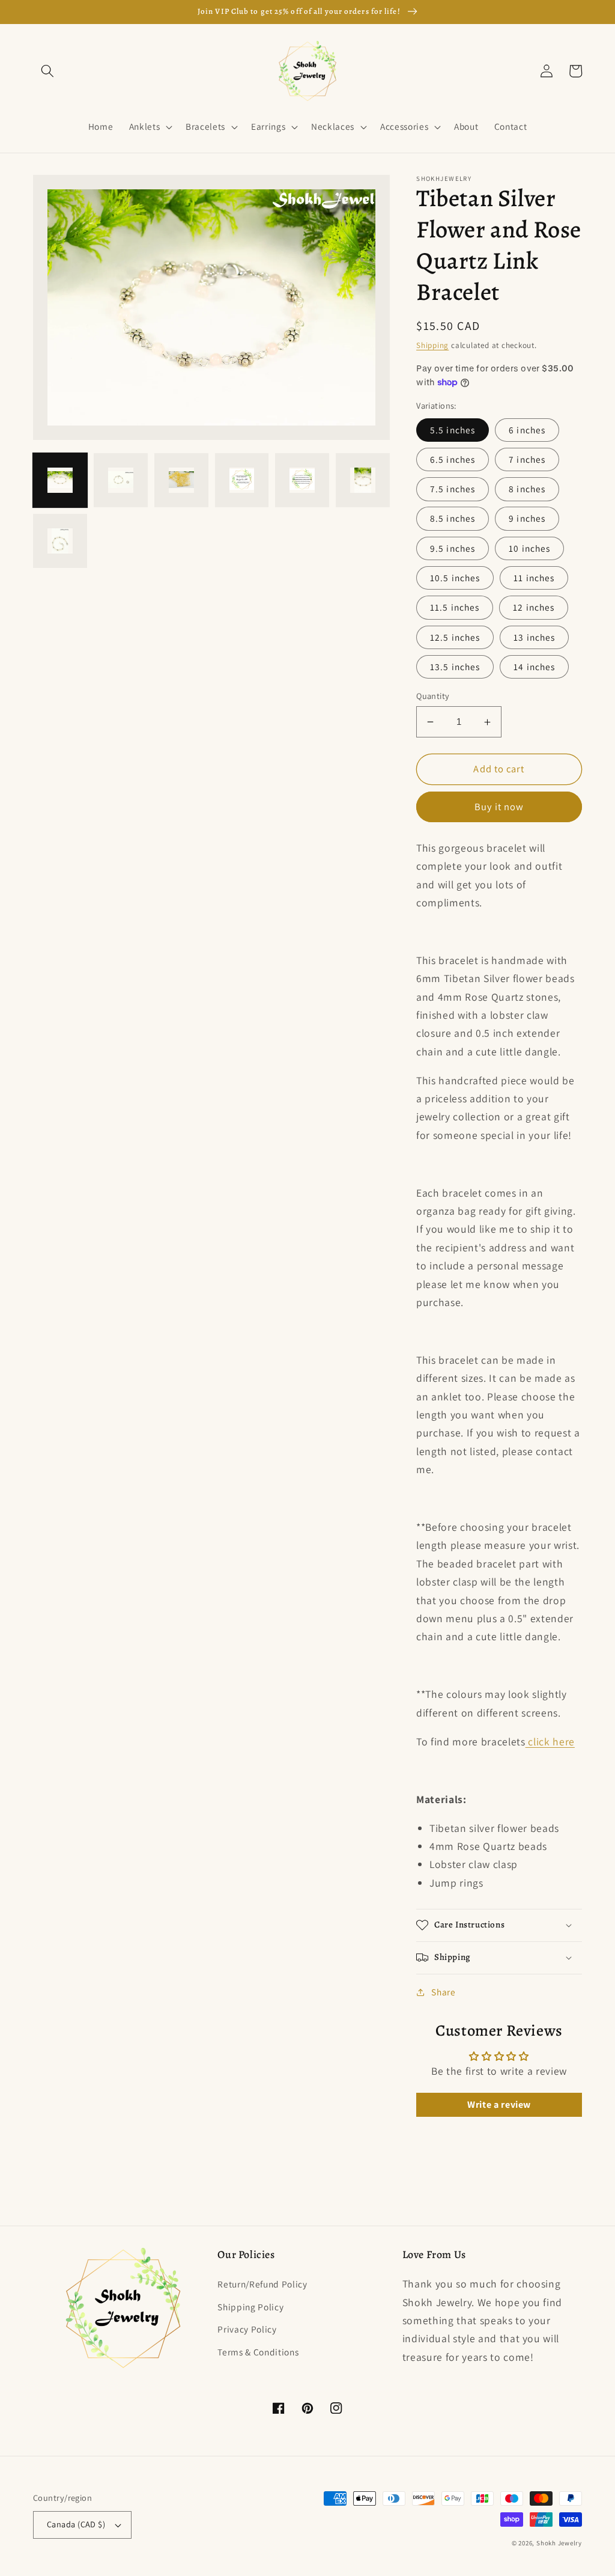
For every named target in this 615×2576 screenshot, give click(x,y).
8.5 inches (453, 518)
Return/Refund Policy (262, 2284)
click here (550, 1741)
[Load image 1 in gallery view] (60, 480)
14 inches (534, 667)
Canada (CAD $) (76, 2524)
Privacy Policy (247, 2329)
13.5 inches (455, 667)
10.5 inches (455, 578)
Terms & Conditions (258, 2352)
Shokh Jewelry (559, 2543)
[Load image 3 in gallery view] (181, 480)
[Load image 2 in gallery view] (121, 480)
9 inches (527, 518)
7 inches (527, 459)
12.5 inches (455, 637)
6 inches (527, 430)
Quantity (433, 696)
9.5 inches (453, 548)
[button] (47, 71)
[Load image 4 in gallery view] (242, 480)
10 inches (529, 548)
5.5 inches (453, 430)
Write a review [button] (499, 2104)
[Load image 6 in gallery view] (363, 480)
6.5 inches (453, 459)
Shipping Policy (250, 2307)
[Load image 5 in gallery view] (302, 480)
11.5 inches (455, 607)
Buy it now (499, 807)
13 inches (534, 637)
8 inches (527, 489)
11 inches (534, 578)
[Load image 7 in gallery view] (60, 541)
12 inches (534, 607)
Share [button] (443, 1992)
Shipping (432, 345)
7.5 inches (453, 489)
